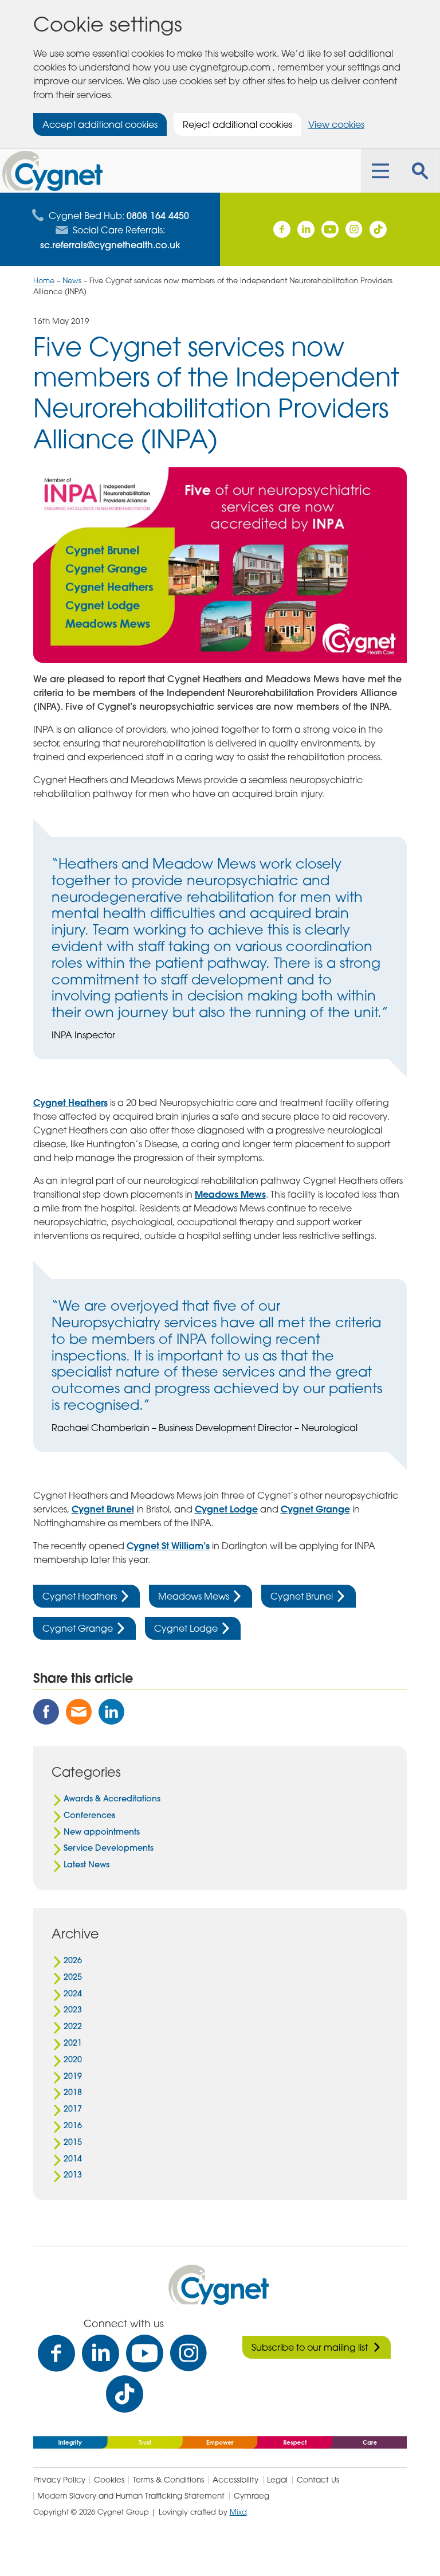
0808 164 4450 (158, 215)
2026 (73, 1960)
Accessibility (235, 2480)
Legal (277, 2480)
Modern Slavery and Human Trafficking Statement (131, 2496)
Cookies (109, 2480)
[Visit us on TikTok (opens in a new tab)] (125, 2394)
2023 (73, 2010)
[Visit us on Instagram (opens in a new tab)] (354, 229)
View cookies (336, 124)
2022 (73, 2026)
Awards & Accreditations (112, 1799)
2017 (73, 2109)
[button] (380, 171)
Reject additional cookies (237, 124)
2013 (73, 2175)
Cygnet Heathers (70, 1102)
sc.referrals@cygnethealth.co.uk (110, 244)
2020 (73, 2059)
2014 (73, 2159)
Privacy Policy (59, 2480)
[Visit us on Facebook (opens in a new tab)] (282, 229)
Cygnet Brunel (103, 1509)
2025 (73, 1977)
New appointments (102, 1832)
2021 (73, 2043)
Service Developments (109, 1848)
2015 (73, 2142)
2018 (73, 2092)
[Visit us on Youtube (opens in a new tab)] (330, 229)
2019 (73, 2076)
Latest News (87, 1864)
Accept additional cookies (100, 124)
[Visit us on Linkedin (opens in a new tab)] (306, 229)
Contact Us (318, 2480)
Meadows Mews (230, 1194)
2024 (73, 1993)
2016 (73, 2125)
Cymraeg (252, 2496)
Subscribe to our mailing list (310, 2347)
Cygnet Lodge (226, 1509)
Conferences (89, 1815)
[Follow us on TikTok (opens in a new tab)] (378, 229)
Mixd (238, 2512)
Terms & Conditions (168, 2480)
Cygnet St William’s (168, 1545)
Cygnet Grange (315, 1509)
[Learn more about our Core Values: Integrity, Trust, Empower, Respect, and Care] (220, 2441)
